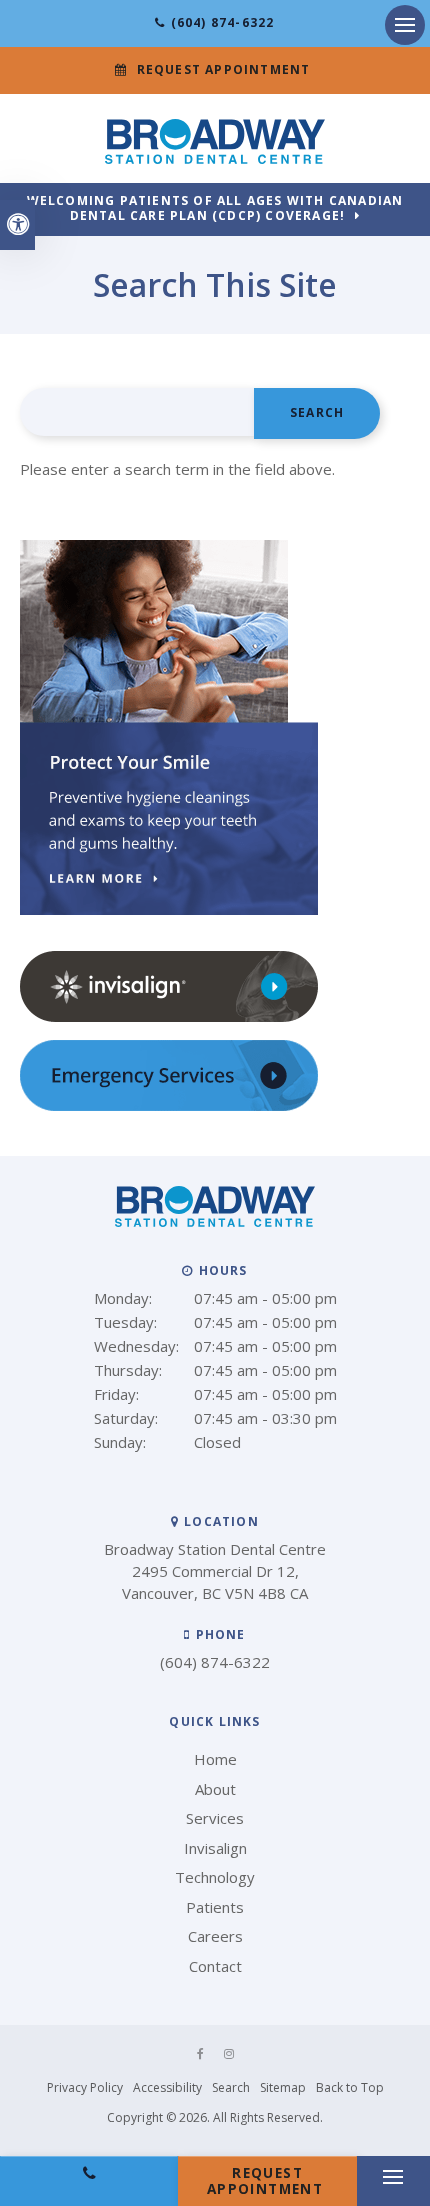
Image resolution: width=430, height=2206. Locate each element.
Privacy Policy (85, 2087)
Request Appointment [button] (224, 69)
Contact (215, 1966)
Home (215, 1759)
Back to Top (350, 2087)
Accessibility (167, 2087)
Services (215, 1818)
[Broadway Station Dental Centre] (215, 158)
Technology (215, 1877)
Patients (215, 1907)
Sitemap (283, 2087)
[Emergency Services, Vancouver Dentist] (169, 1106)
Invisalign (215, 1848)
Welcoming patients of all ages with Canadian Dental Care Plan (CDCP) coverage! (215, 209)
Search (231, 2087)
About (215, 1789)
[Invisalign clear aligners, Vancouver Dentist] (169, 1017)
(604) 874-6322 (223, 22)
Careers (215, 1936)
